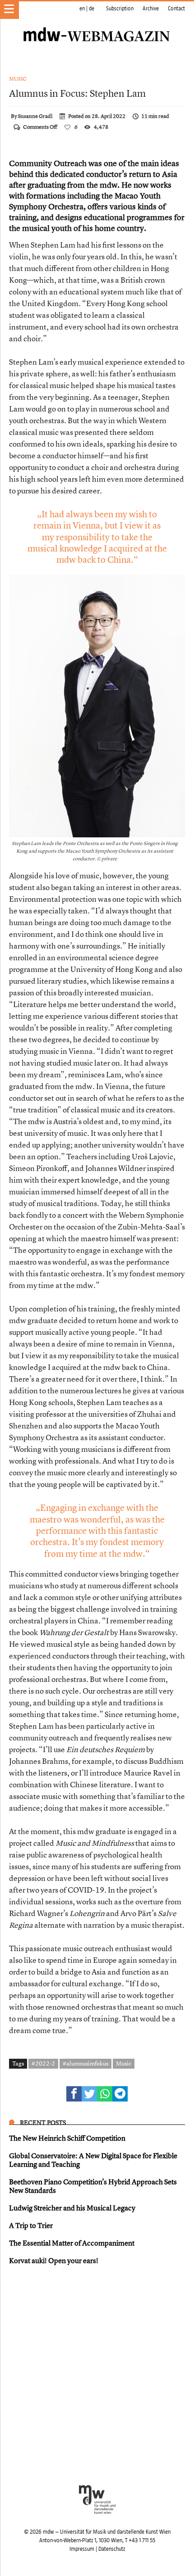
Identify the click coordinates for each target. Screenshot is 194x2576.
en (82, 9)
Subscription (120, 9)
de (92, 9)
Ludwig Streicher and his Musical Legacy (72, 2208)
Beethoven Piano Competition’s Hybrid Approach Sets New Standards (93, 2186)
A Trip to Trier (31, 2225)
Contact (176, 9)
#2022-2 (43, 2063)
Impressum (82, 2549)
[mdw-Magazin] (97, 25)
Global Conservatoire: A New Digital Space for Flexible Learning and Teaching (93, 2160)
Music (18, 79)
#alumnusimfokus (85, 2063)
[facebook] (74, 2094)
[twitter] (89, 2094)
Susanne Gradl (35, 116)
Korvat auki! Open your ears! (54, 2260)
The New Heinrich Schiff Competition (67, 2138)
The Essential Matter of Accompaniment (72, 2243)
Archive (151, 9)
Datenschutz (112, 2549)
